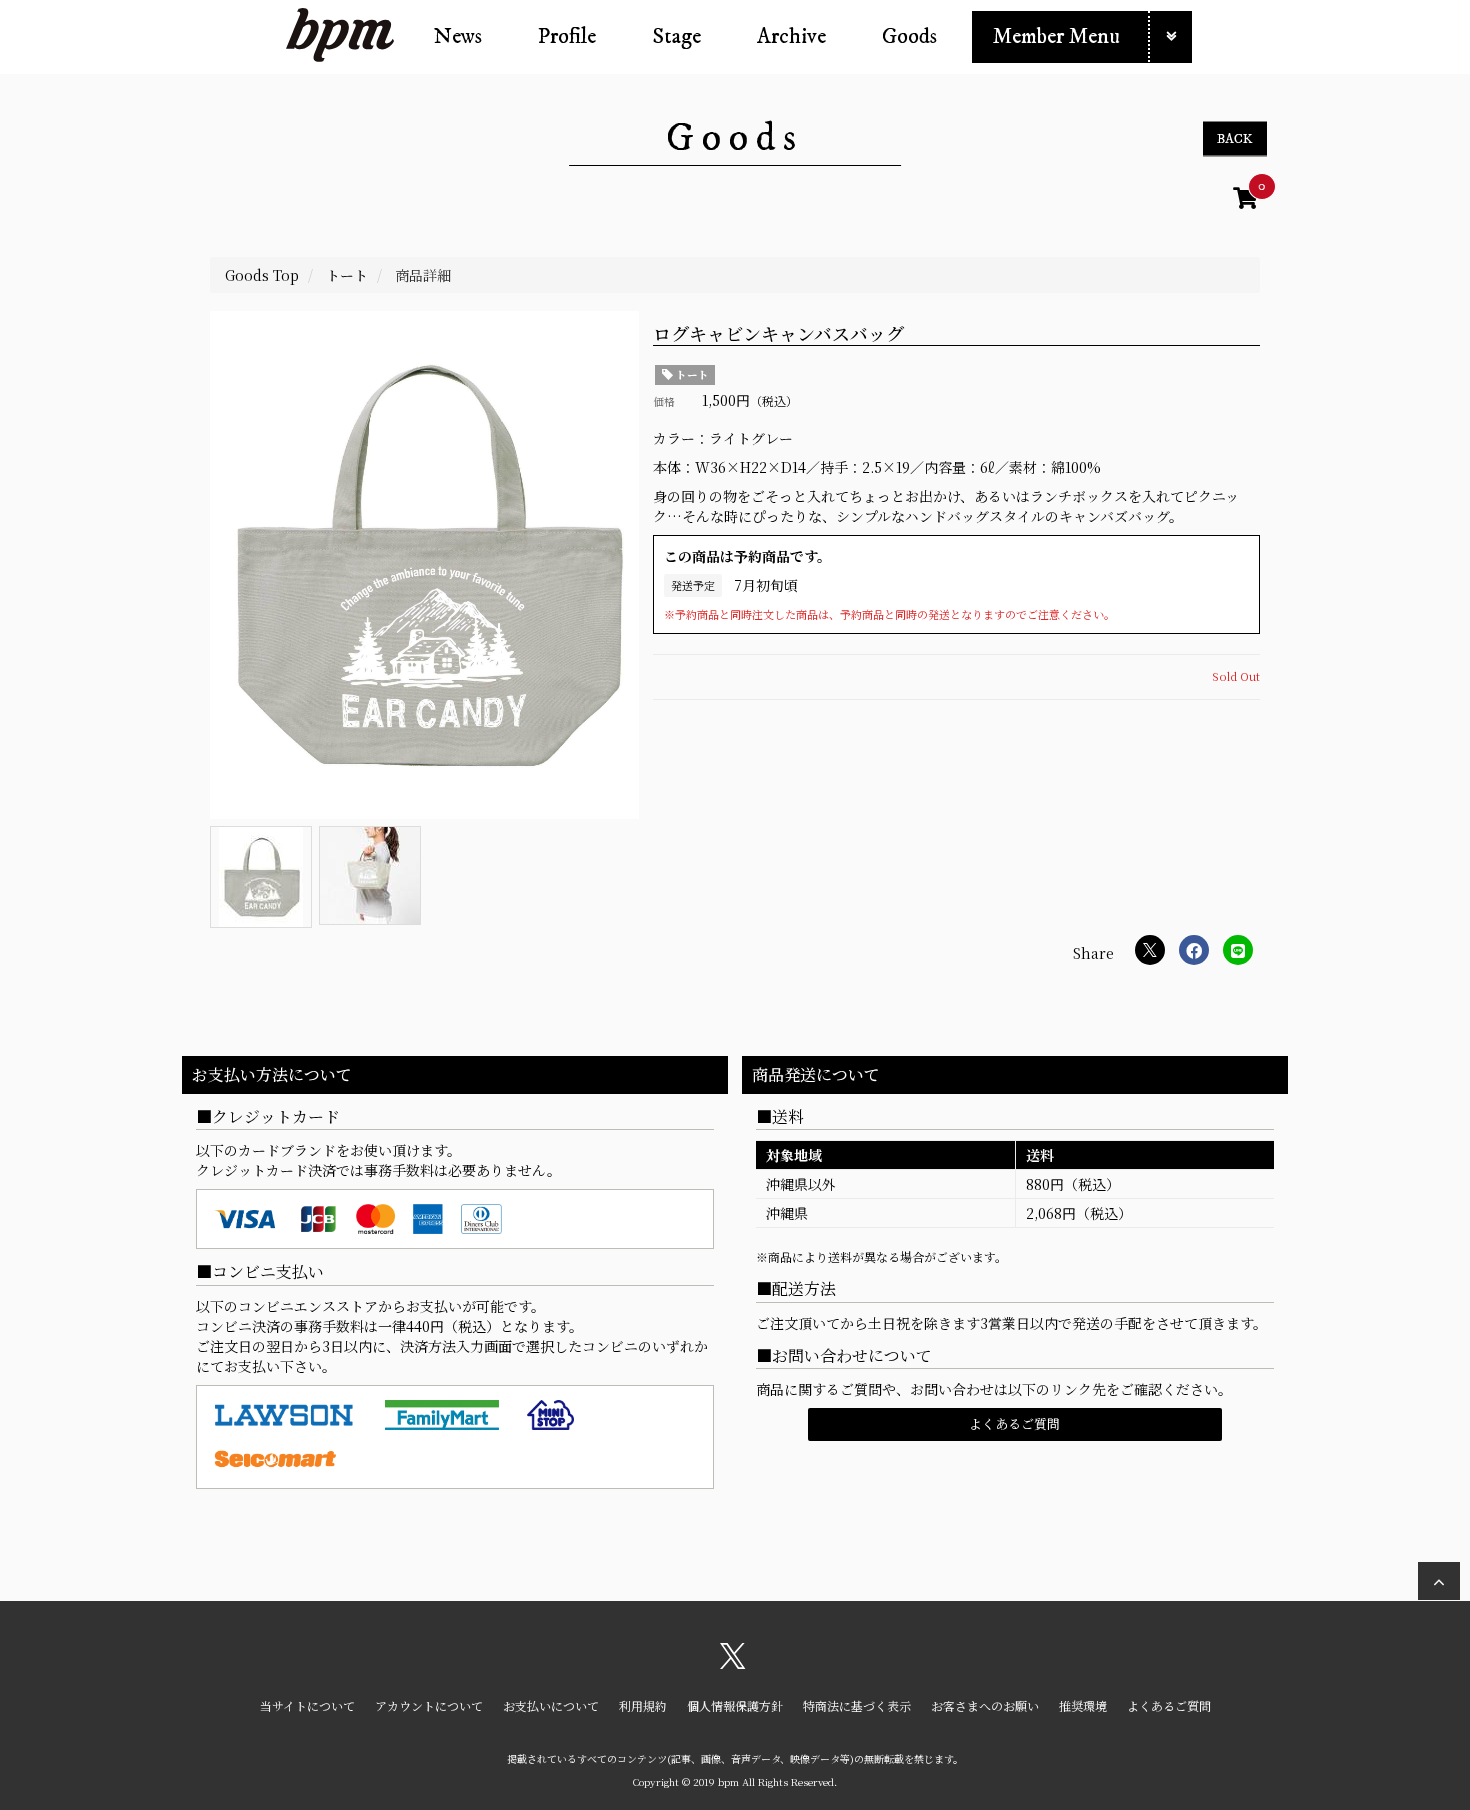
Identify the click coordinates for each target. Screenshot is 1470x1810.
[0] (1245, 201)
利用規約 (643, 1705)
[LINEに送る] (1238, 950)
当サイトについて (307, 1705)
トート (691, 374)
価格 (664, 401)
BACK (1235, 139)
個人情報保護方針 (735, 1705)
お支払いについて (551, 1705)
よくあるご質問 (1014, 1423)
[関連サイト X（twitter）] (733, 1663)
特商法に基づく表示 (857, 1705)
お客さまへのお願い (985, 1705)
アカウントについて (429, 1705)
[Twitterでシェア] (1150, 950)
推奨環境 (1083, 1705)
